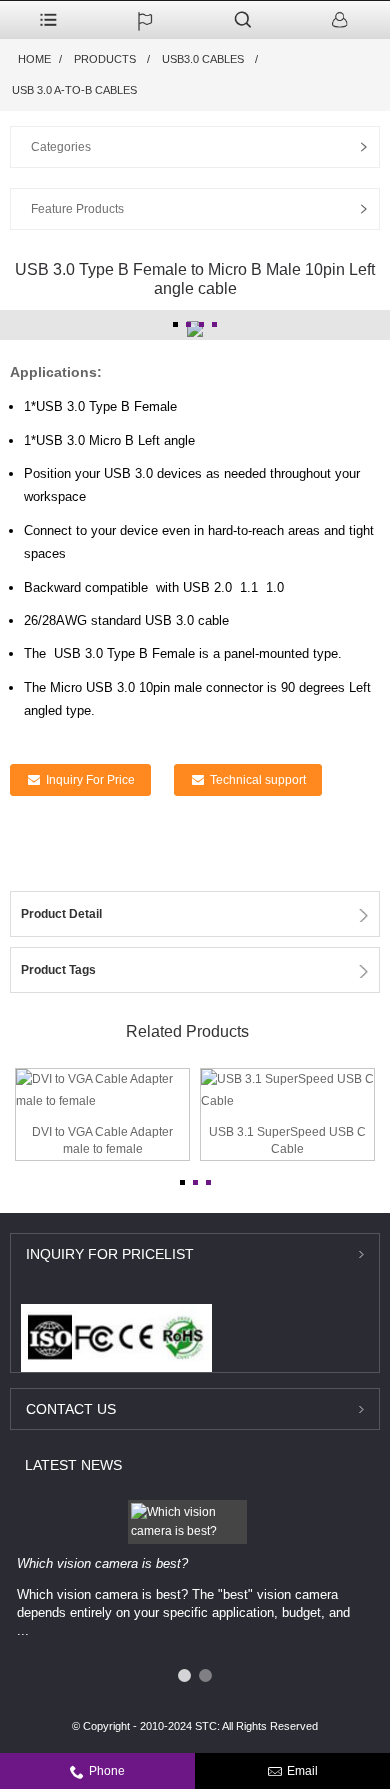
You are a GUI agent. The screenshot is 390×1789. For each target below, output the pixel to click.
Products (105, 59)
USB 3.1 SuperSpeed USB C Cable (287, 1140)
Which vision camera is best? (102, 1563)
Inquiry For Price (90, 780)
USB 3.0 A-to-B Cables (74, 90)
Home (34, 59)
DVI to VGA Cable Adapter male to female (102, 1140)
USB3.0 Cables (203, 59)
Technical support (258, 780)
